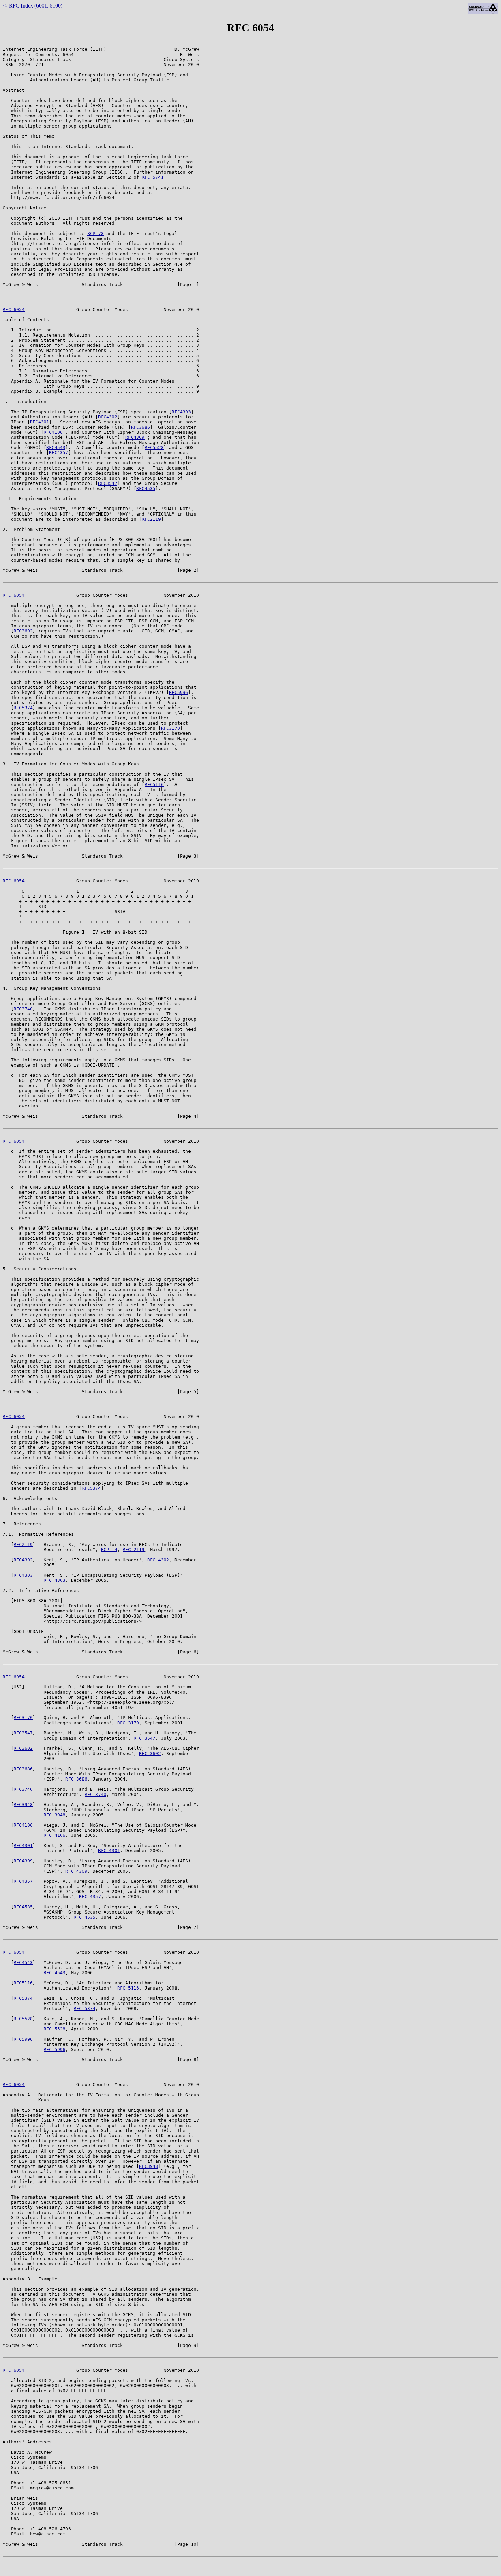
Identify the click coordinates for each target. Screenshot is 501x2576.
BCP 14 (109, 1550)
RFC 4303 (55, 1580)
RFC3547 (108, 483)
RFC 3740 (95, 1794)
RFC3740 (23, 1009)
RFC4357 (59, 453)
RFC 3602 (150, 1753)
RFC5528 (154, 448)
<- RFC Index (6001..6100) (33, 6)
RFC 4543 (55, 1973)
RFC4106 (53, 432)
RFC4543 (56, 448)
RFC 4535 (85, 1917)
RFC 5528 (55, 2029)
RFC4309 (135, 437)
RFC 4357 (90, 1897)
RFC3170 (170, 728)
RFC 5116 (128, 1988)
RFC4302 (108, 417)
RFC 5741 (153, 177)
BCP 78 (95, 233)
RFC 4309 (76, 1871)
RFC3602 (23, 631)
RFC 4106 (55, 1835)
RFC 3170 (128, 1723)
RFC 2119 (134, 1550)
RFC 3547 (145, 1738)
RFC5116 (154, 784)
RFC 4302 (158, 1560)
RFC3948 (23, 1805)
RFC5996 (179, 692)
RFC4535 (146, 488)
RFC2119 (151, 519)
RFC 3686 (76, 1779)
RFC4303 (181, 412)
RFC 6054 (14, 309)
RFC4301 (40, 422)
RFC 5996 (55, 2049)
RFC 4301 (109, 1851)
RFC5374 (23, 708)
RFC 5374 (85, 2008)
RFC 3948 (55, 1815)
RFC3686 (140, 427)
